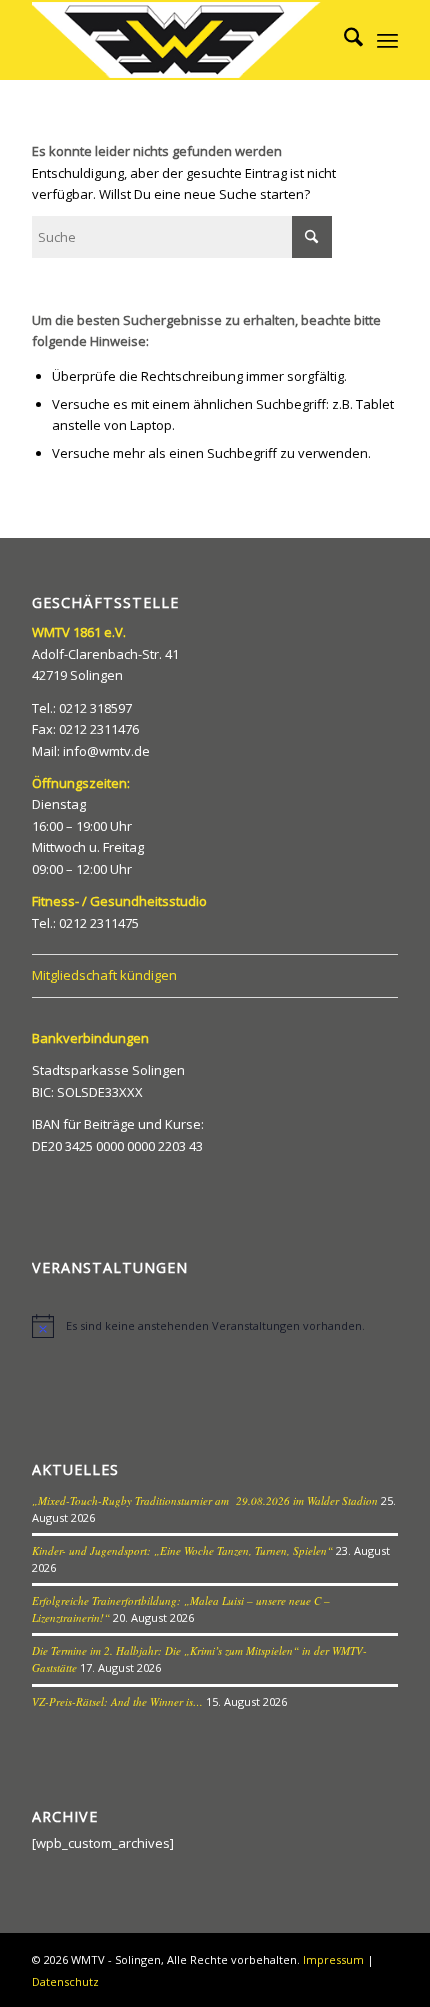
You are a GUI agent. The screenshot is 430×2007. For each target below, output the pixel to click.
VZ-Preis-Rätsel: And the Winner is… (117, 1701)
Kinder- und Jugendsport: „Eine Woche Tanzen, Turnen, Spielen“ (182, 1550)
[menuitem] (343, 40)
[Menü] (387, 40)
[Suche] (343, 40)
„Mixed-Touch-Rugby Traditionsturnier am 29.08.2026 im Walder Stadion (205, 1500)
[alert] (215, 1326)
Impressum (333, 1959)
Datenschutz (65, 1981)
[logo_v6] (178, 40)
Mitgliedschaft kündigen (104, 975)
